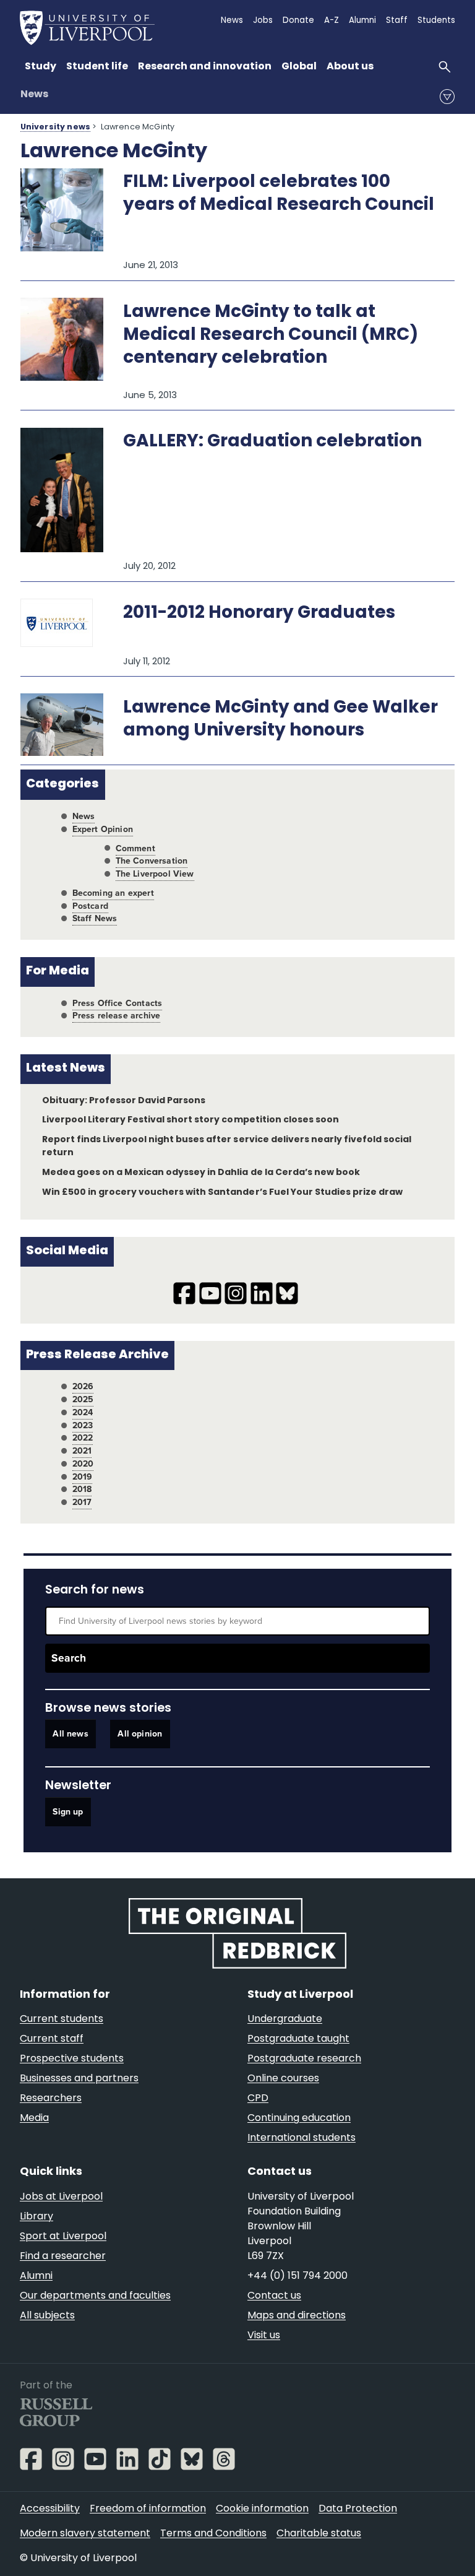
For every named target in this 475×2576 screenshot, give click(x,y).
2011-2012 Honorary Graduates (259, 614)
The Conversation (152, 861)
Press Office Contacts (118, 1003)
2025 (83, 1399)
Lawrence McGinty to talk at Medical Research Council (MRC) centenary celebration (271, 336)
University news (55, 128)
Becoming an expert (113, 893)
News (34, 95)
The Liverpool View (155, 874)
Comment (135, 848)
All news (70, 1734)
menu (447, 97)
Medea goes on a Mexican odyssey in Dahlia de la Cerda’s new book (201, 1173)
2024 (83, 1412)
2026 (83, 1386)
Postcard (90, 906)
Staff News (95, 918)
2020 (83, 1464)
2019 (83, 1477)
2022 (83, 1438)
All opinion (140, 1734)
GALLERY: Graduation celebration (272, 442)
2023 (83, 1425)
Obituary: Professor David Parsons (124, 1101)
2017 (82, 1502)
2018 (82, 1489)
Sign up (68, 1812)
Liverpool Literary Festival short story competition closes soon (190, 1120)
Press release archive (117, 1016)
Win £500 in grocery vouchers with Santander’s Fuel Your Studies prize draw (222, 1193)
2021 (82, 1451)
